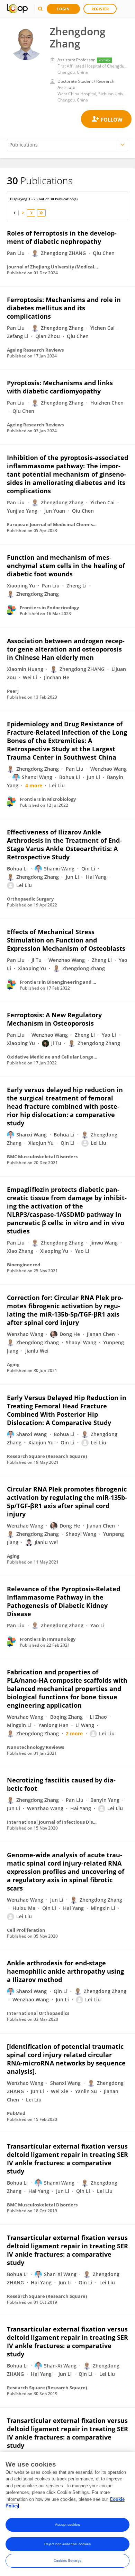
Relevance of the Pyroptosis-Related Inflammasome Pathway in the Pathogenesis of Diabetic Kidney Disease (64, 1601)
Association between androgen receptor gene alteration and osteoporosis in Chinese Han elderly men (66, 649)
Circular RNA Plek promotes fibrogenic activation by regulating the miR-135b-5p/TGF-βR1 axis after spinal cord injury (67, 1502)
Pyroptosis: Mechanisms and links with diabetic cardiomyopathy (60, 387)
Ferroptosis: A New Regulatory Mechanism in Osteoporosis (54, 1019)
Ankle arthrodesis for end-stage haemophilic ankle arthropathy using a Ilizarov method (65, 1971)
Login (63, 9)
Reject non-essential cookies (68, 2544)
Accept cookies (67, 2525)
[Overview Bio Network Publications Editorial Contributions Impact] (67, 145)
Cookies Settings (67, 2561)
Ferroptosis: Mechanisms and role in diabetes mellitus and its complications (64, 308)
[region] (67, 2514)
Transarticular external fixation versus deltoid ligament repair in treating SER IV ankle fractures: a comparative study (67, 2159)
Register (100, 9)
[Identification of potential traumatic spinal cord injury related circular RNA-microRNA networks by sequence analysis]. (66, 2059)
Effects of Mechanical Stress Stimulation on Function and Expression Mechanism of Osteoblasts (66, 940)
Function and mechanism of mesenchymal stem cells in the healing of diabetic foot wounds (66, 566)
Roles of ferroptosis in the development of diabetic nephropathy (62, 237)
